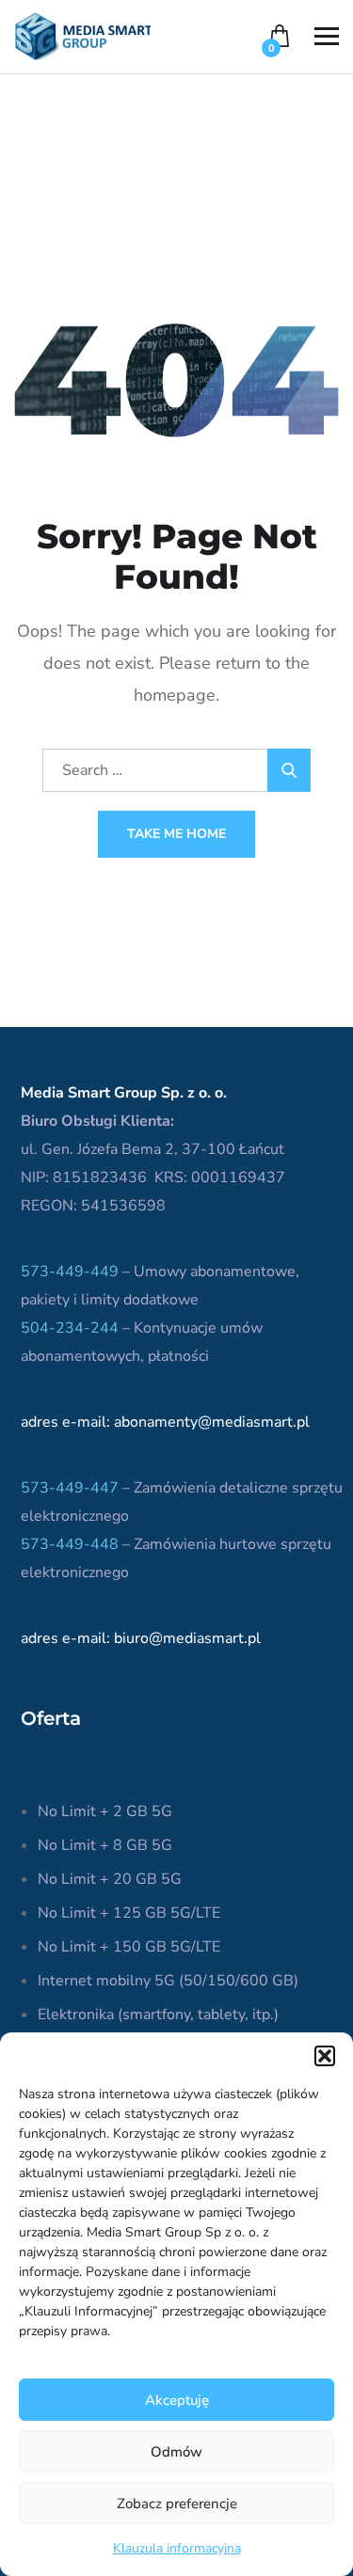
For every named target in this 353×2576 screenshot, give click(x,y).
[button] (325, 2056)
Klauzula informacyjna (177, 2548)
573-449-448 (70, 1544)
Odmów (176, 2452)
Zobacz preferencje (177, 2504)
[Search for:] (176, 770)
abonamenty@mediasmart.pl (212, 1422)
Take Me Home (176, 834)
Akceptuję (177, 2400)
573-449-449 (70, 1272)
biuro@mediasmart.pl (187, 1638)
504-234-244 (70, 1328)
